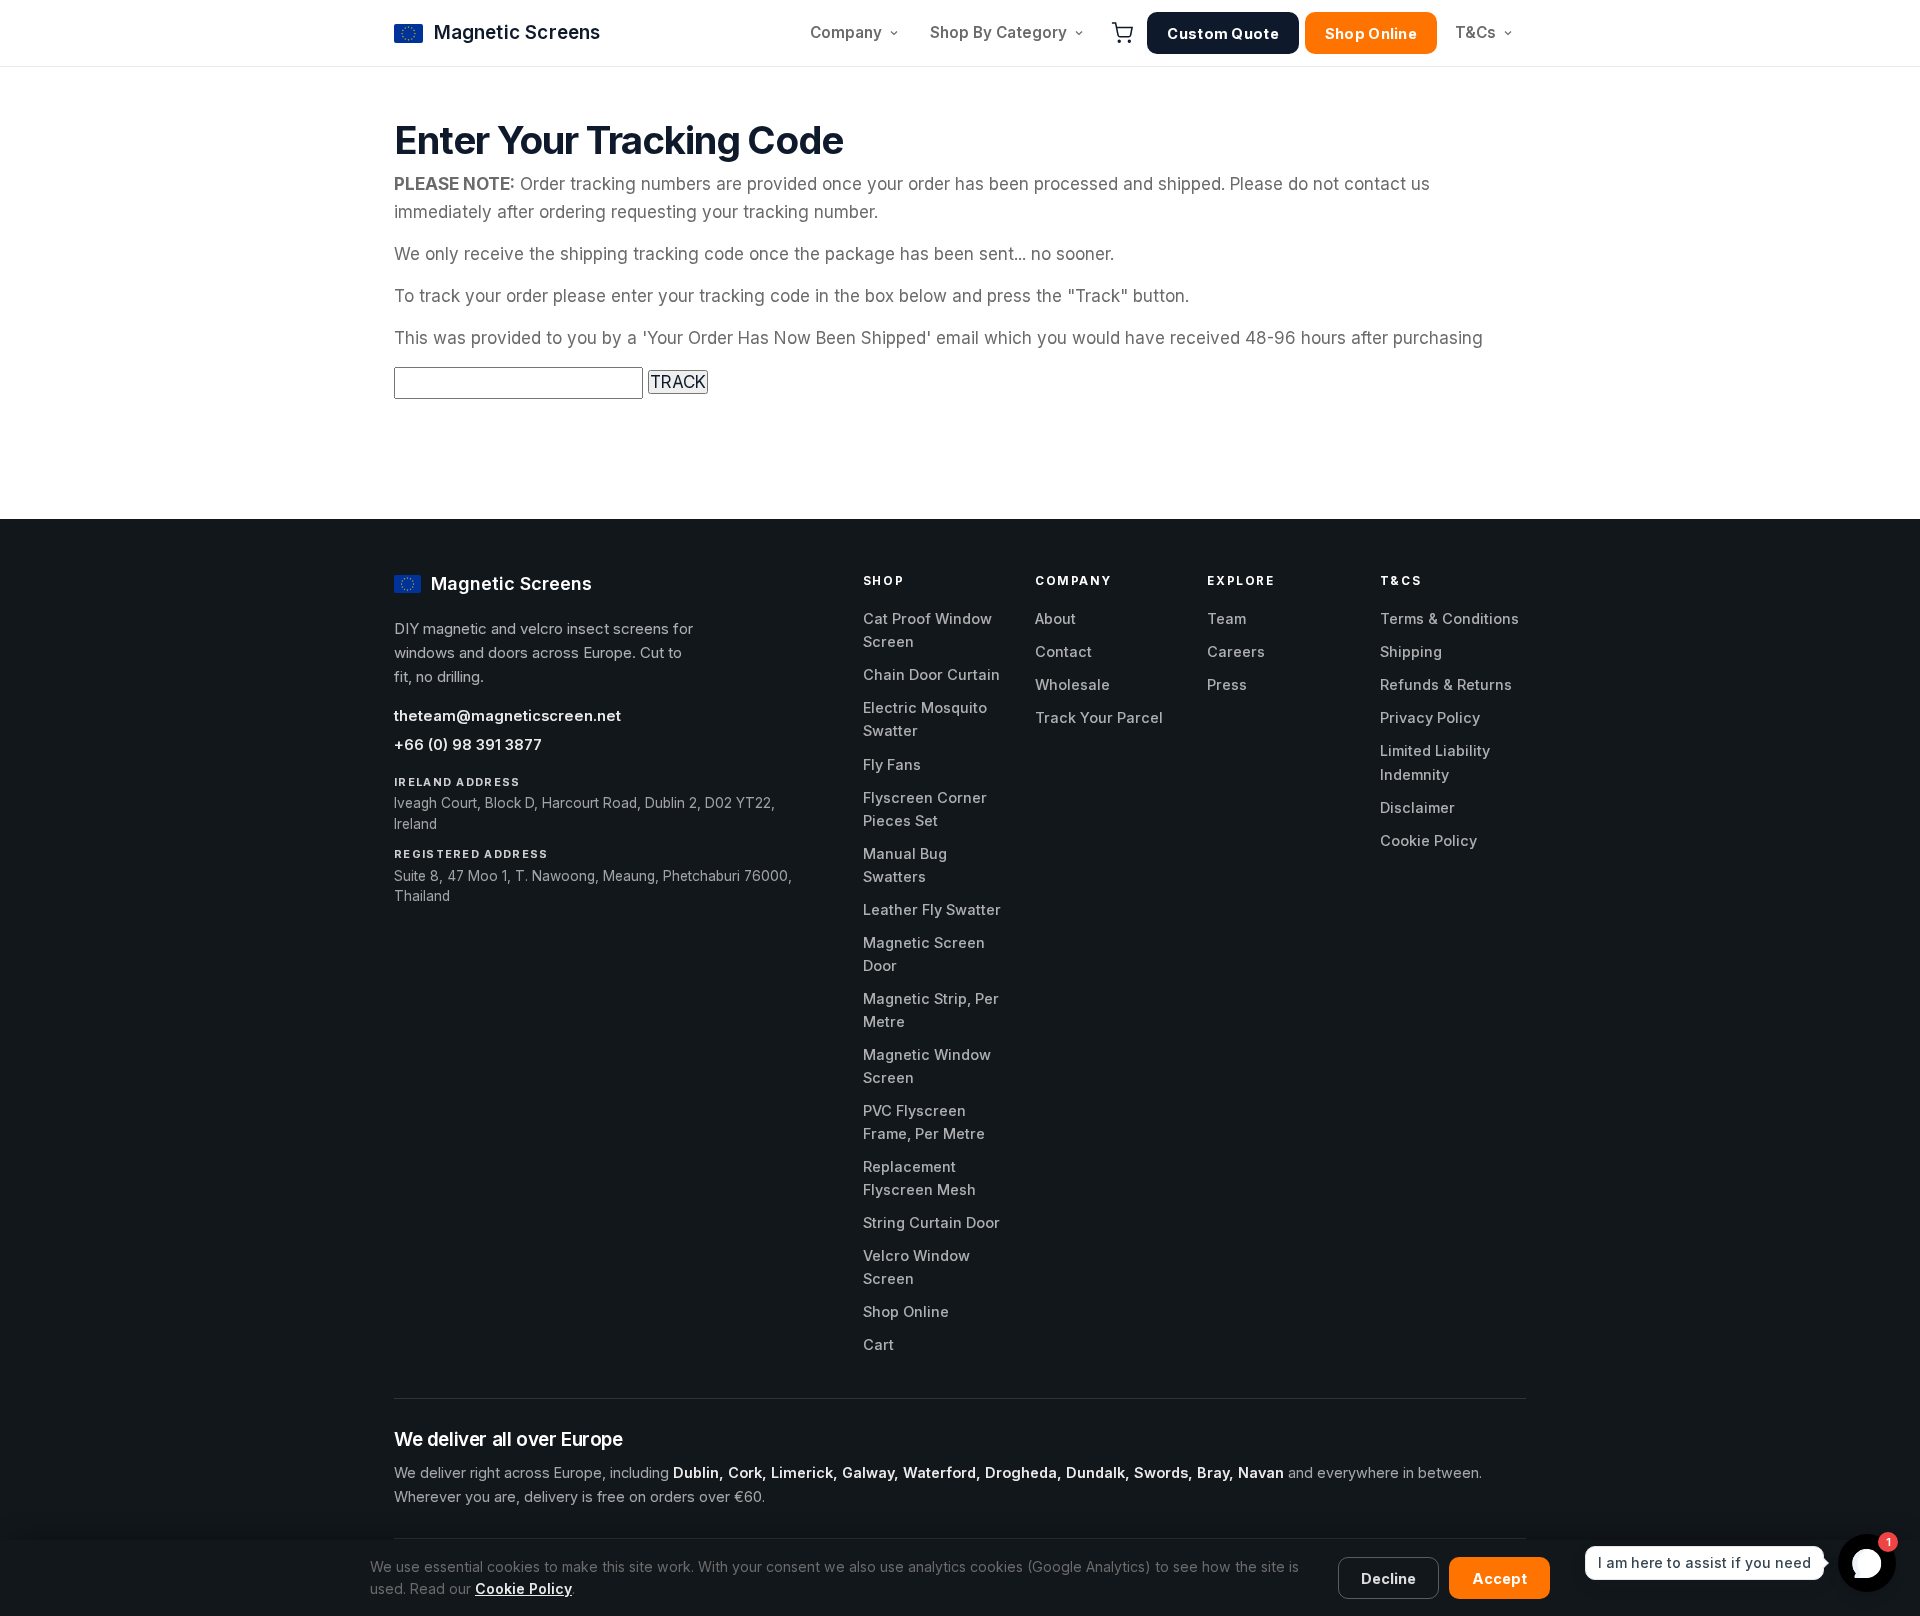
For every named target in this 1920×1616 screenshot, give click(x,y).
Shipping (1411, 651)
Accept (1499, 1578)
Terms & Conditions (1449, 618)
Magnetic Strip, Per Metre (931, 1010)
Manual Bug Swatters (905, 865)
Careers (1236, 651)
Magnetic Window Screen (927, 1066)
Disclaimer (1417, 807)
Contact (1063, 651)
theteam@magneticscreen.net (507, 716)
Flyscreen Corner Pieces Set (925, 809)
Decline (1388, 1578)
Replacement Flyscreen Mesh (919, 1178)
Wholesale (1072, 684)
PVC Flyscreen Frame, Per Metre (924, 1122)
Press (1227, 684)
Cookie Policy (1428, 840)
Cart (878, 1344)
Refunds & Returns (1446, 684)
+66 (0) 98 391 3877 (468, 745)
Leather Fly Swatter (932, 909)
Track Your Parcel (1099, 717)
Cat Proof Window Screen (927, 630)
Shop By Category (998, 32)
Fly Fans (892, 764)
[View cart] (1122, 33)
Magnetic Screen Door (924, 954)
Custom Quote (1222, 33)
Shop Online (1371, 33)
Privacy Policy (1430, 717)
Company (846, 32)
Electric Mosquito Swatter (925, 719)
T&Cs (1475, 32)
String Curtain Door (931, 1222)
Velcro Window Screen (916, 1267)
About (1055, 618)
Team (1226, 618)
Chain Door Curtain (931, 674)
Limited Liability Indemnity (1435, 762)
